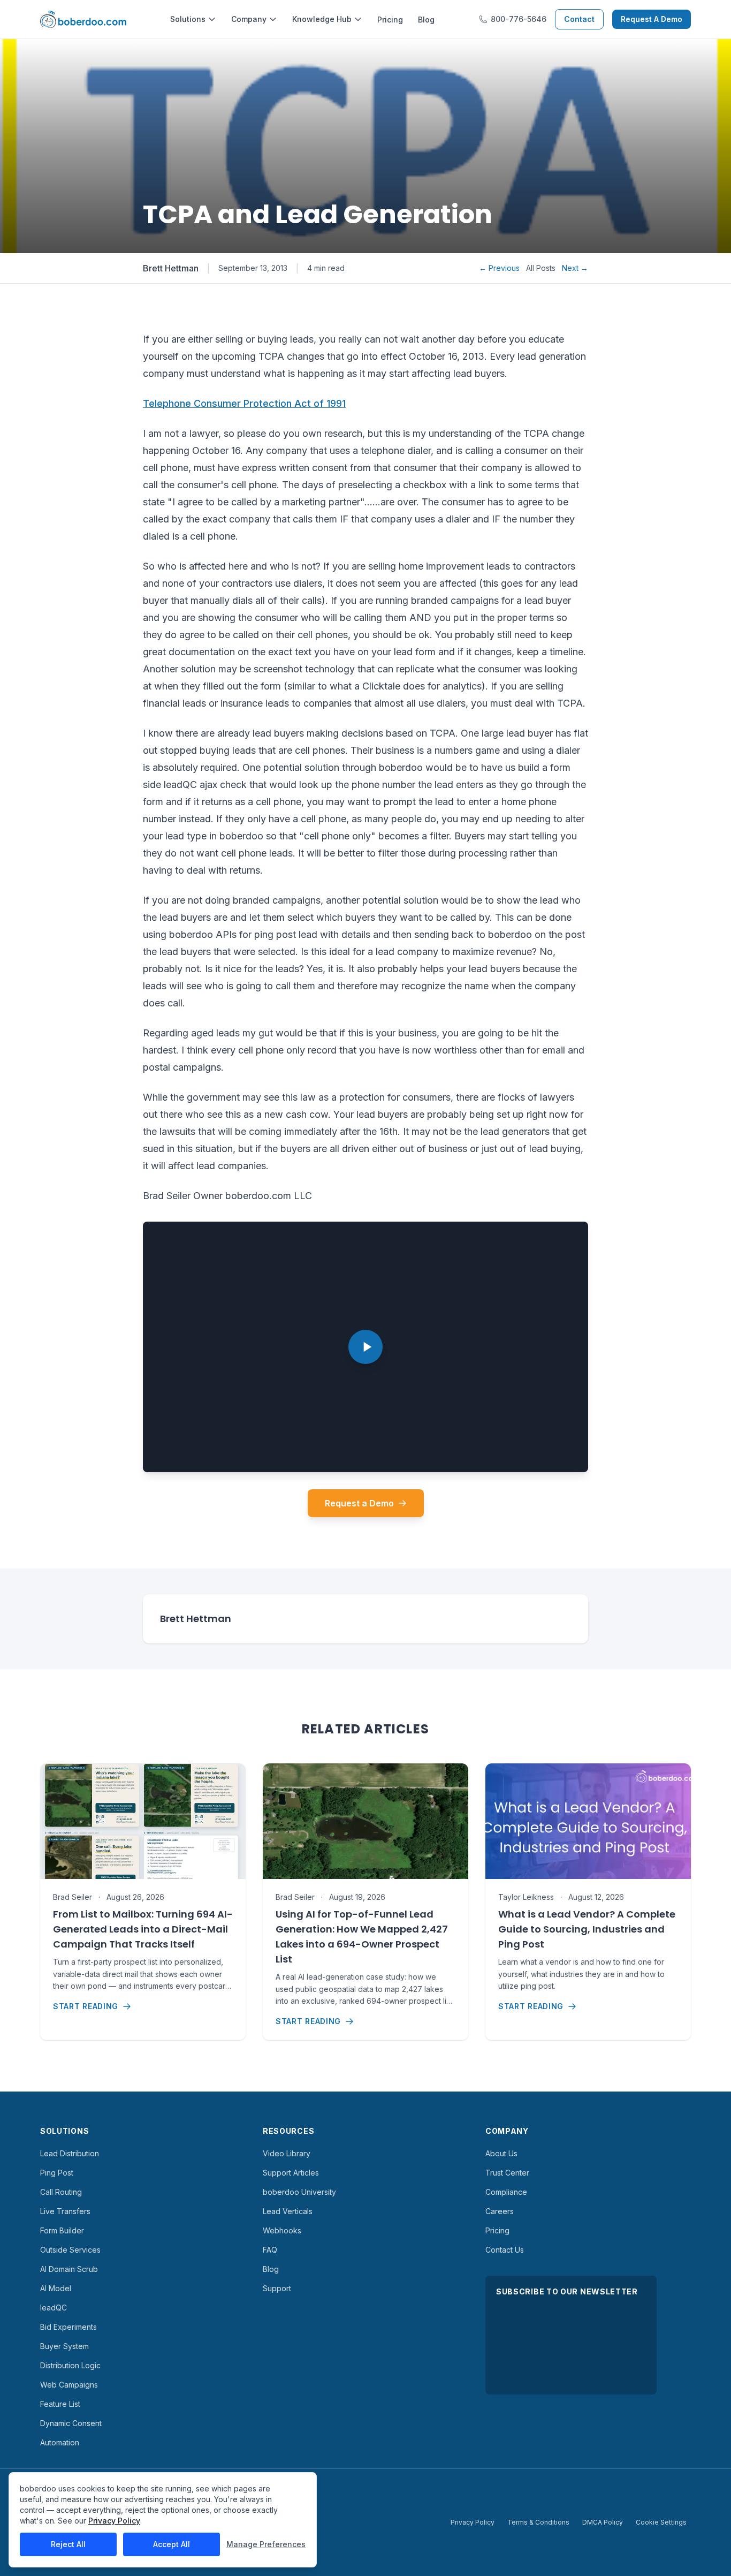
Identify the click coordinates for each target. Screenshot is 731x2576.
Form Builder (62, 2230)
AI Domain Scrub (69, 2269)
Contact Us (505, 2250)
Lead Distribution (70, 2153)
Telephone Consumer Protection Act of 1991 (244, 403)
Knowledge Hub (322, 19)
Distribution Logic (70, 2365)
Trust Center (507, 2173)
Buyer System (64, 2346)
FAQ (270, 2250)
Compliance (506, 2192)
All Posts (541, 268)
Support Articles (291, 2173)
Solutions (188, 19)
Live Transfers (65, 2211)
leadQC (54, 2308)
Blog (426, 20)
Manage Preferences (266, 2544)
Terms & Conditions (538, 2522)
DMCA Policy (603, 2522)
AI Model (56, 2288)
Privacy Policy (473, 2522)
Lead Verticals (288, 2211)
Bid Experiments (68, 2327)
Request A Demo (652, 19)
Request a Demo (359, 1503)
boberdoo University (299, 2192)
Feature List (60, 2404)
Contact (579, 19)
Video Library (287, 2153)
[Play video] (365, 1347)
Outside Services (70, 2250)
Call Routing (61, 2192)
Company (249, 19)
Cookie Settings (661, 2522)
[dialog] (163, 2520)
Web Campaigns (69, 2385)
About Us (501, 2153)
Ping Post (57, 2173)
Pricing (390, 20)
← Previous (499, 268)
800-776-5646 (519, 19)
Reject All (68, 2544)
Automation (60, 2442)
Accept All (172, 2544)
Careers (500, 2211)
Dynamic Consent (71, 2423)
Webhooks (282, 2230)
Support (277, 2288)
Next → (575, 268)
